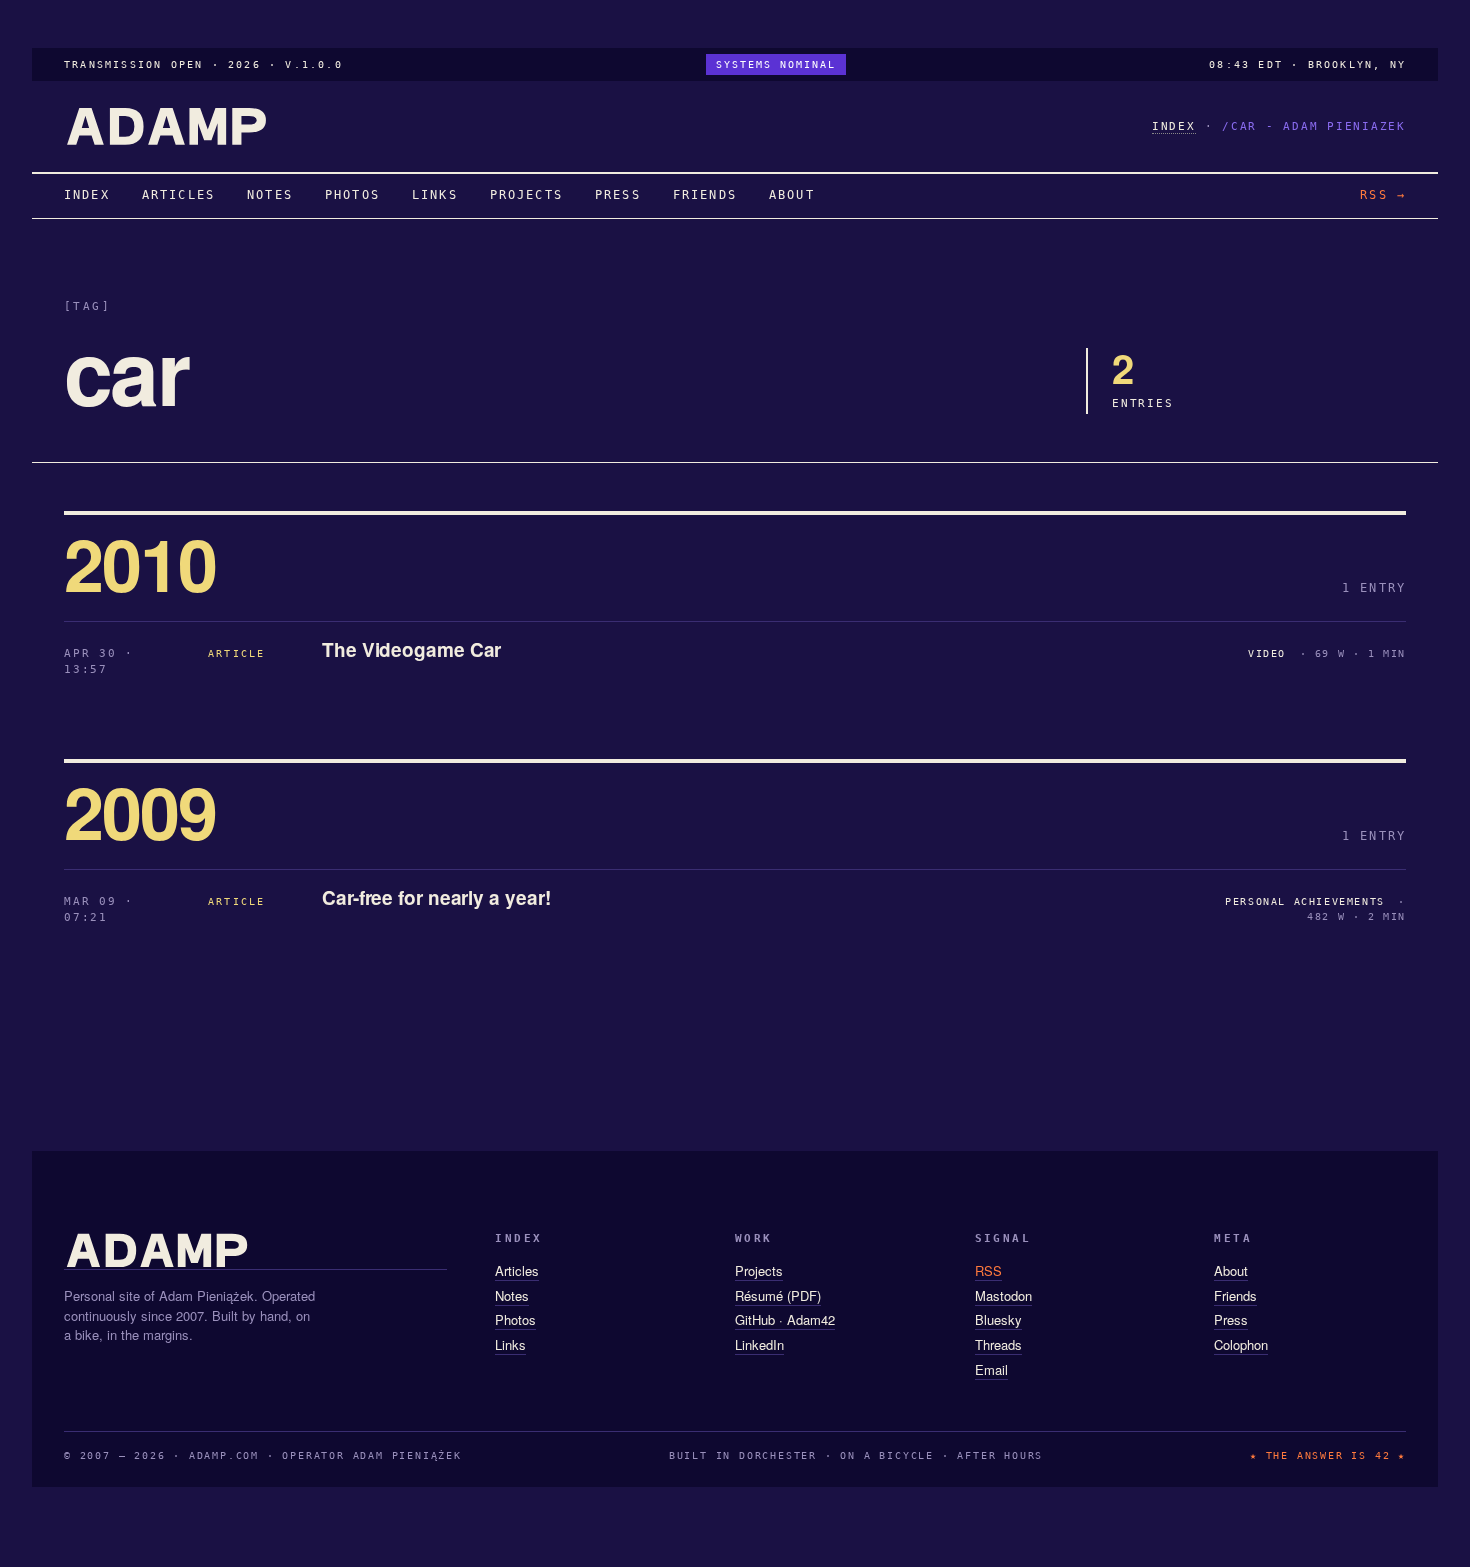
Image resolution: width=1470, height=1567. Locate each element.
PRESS (618, 195)
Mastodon (1003, 1295)
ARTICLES (178, 195)
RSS (988, 1270)
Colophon (1241, 1344)
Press (1231, 1319)
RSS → (1383, 195)
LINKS (435, 195)
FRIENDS (705, 195)
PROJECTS (526, 195)
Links (510, 1344)
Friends (1235, 1295)
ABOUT (792, 195)
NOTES (270, 195)
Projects (759, 1270)
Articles (517, 1270)
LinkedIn (759, 1344)
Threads (998, 1344)
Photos (515, 1319)
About (1231, 1270)
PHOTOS (352, 195)
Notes (512, 1295)
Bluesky (998, 1319)
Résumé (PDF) (778, 1295)
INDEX (1174, 126)
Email (991, 1369)
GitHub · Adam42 (785, 1319)
